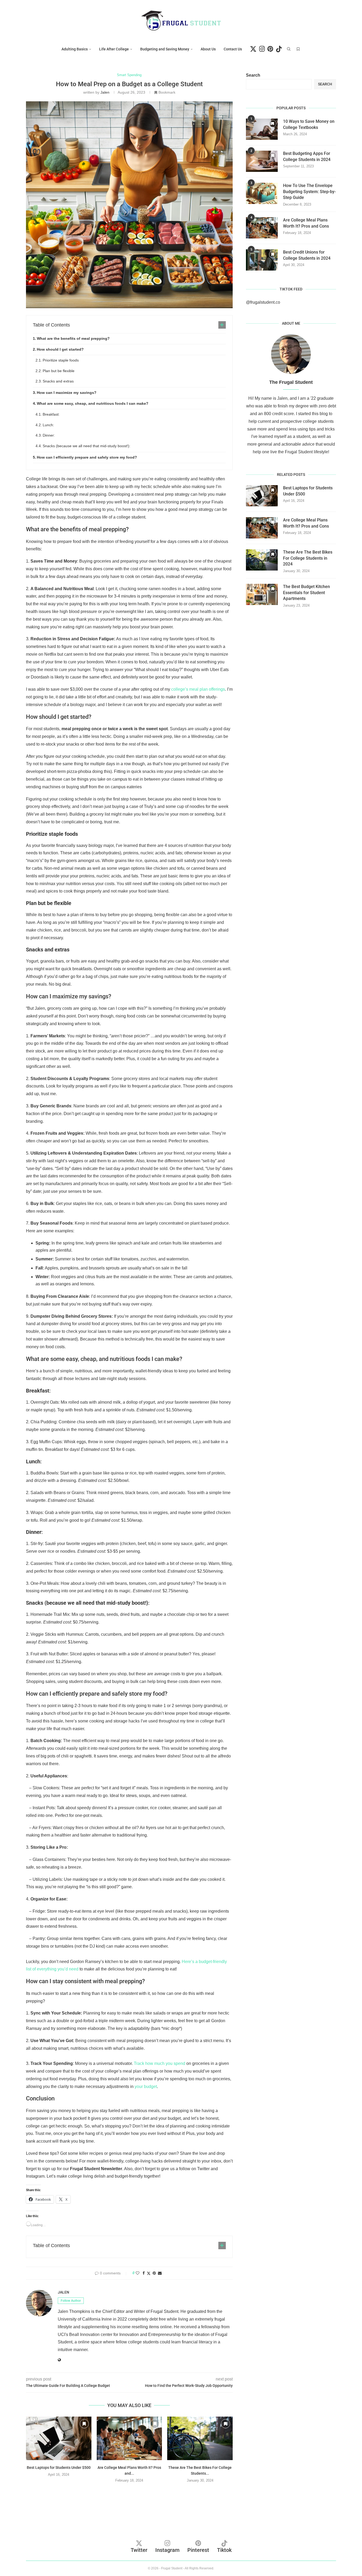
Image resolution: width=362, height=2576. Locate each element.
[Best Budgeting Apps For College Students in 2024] (262, 161)
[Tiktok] (279, 49)
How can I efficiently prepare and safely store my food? (87, 457)
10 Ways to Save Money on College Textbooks (309, 124)
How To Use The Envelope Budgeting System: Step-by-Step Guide (309, 192)
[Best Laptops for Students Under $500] (59, 2438)
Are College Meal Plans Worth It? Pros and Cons (306, 223)
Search (253, 75)
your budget (146, 2087)
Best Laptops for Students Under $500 (59, 2468)
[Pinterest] (270, 49)
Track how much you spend (160, 2063)
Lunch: (48, 425)
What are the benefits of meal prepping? (73, 338)
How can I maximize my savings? (67, 393)
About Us (208, 49)
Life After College (114, 49)
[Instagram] (262, 49)
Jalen (105, 92)
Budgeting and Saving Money (165, 49)
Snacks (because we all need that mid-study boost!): (87, 446)
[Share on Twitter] (149, 2273)
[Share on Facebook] (144, 2273)
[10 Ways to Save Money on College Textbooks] (262, 129)
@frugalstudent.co (263, 302)
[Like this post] (138, 2273)
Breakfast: (51, 414)
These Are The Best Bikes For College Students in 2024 (308, 558)
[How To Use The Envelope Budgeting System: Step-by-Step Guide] (262, 193)
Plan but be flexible (59, 371)
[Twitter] (253, 49)
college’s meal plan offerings (198, 689)
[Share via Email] (160, 2273)
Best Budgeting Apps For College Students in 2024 (307, 156)
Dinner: (49, 435)
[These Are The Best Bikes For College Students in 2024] (200, 2438)
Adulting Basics (75, 49)
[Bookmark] (298, 49)
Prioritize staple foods (61, 360)
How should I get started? (60, 349)
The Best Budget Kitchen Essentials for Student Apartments (306, 593)
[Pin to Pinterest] (154, 2273)
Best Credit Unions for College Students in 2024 (307, 255)
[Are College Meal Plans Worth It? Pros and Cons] (129, 2438)
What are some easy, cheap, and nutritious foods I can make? (93, 403)
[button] (129, 2492)
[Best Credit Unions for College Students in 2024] (262, 260)
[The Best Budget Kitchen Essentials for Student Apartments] (262, 594)
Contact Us (233, 49)
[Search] (289, 49)
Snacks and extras (58, 381)
